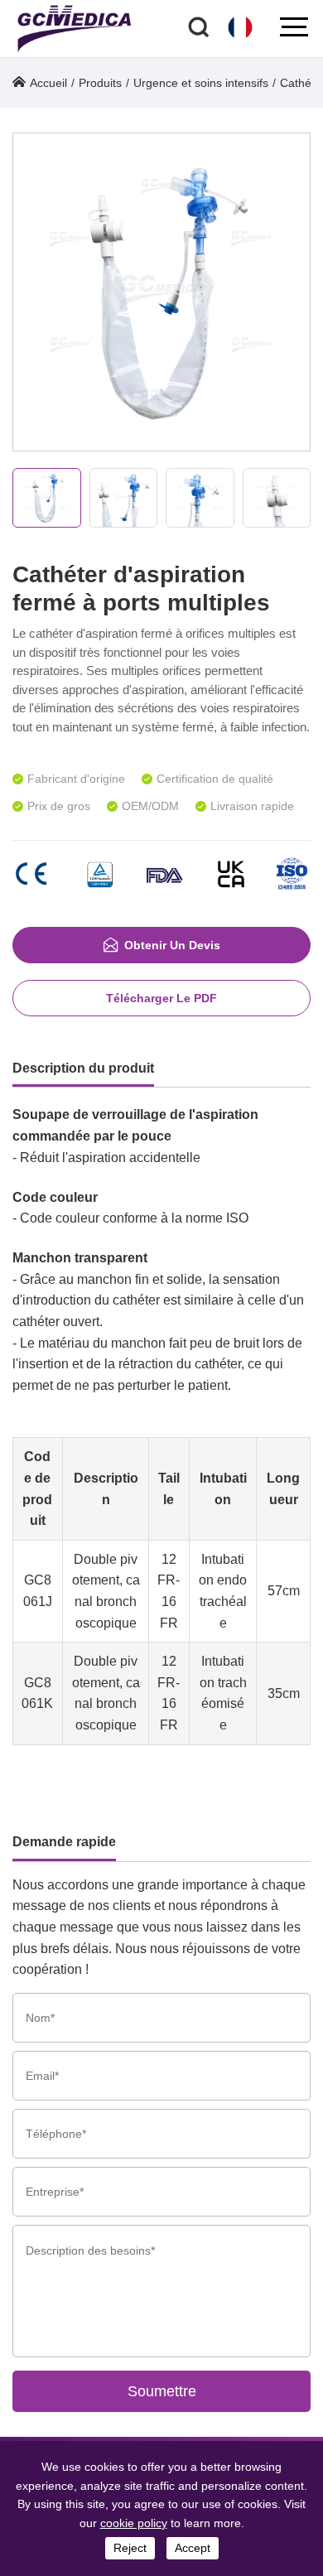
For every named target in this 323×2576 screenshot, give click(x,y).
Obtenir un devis (172, 945)
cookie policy (134, 2523)
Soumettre (162, 2391)
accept (193, 2548)
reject (130, 2548)
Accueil (48, 83)
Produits (100, 83)
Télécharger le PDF (161, 998)
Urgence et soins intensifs (201, 83)
